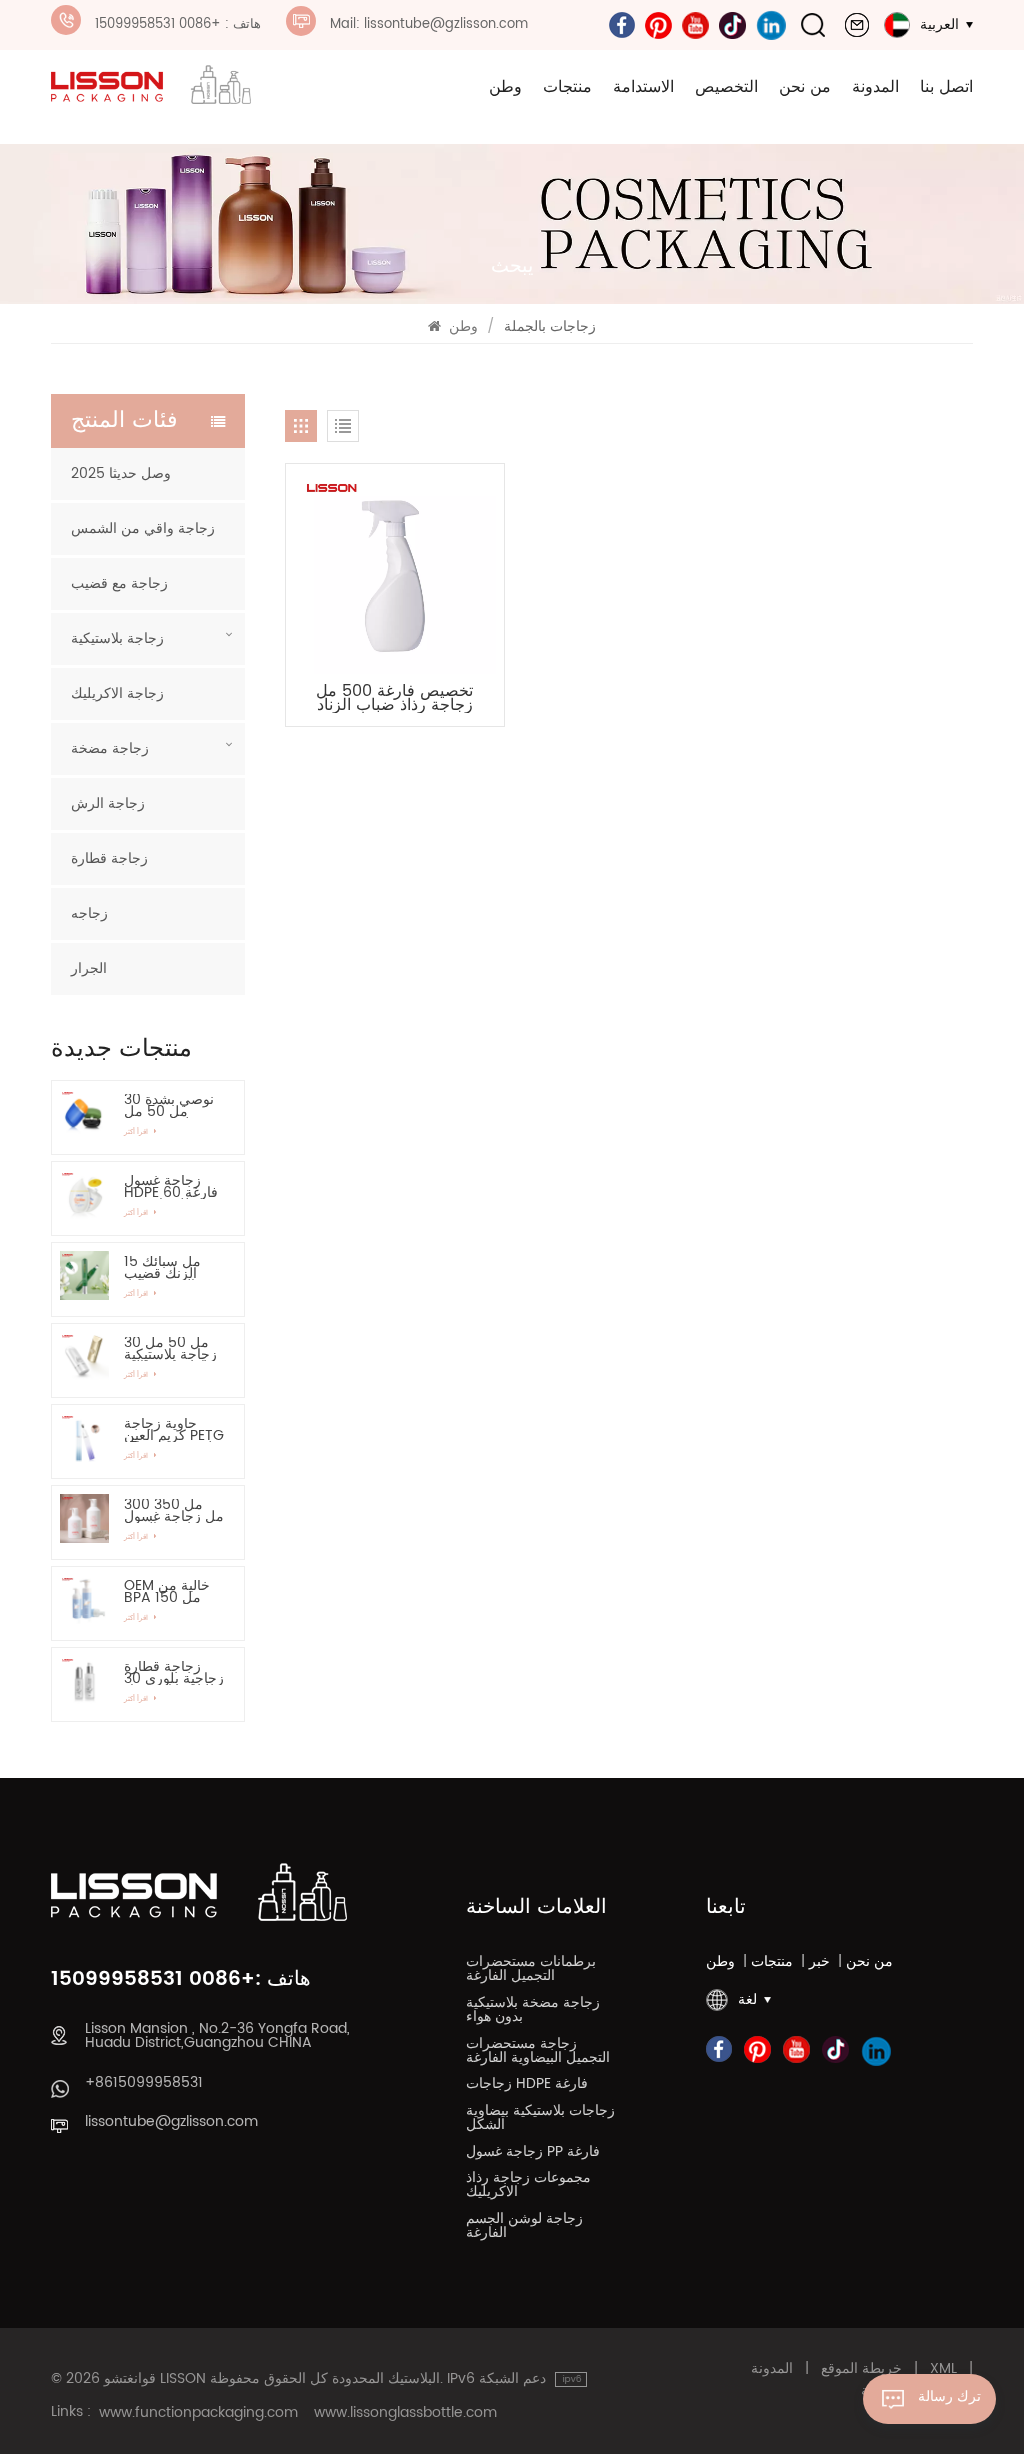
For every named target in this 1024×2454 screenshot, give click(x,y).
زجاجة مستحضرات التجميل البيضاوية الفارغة (538, 2053)
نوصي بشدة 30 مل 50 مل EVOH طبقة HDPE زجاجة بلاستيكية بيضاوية (173, 1106)
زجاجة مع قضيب (119, 583)
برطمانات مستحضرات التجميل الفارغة (531, 1971)
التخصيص (726, 87)
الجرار (89, 968)
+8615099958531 (144, 2083)
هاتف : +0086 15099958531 (178, 24)
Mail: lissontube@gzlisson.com (429, 24)
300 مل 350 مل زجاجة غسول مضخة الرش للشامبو (174, 1511)
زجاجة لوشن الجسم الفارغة (524, 2228)
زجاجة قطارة (109, 858)
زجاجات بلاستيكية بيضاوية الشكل (540, 2120)
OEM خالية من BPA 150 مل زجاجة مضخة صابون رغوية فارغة (167, 1592)
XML (943, 2369)
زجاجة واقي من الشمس (143, 528)
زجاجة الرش (108, 803)
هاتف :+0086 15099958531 (181, 1980)
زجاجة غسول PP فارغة (533, 2154)
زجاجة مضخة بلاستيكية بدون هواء (533, 2012)
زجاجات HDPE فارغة (527, 2086)
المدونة (875, 87)
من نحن (805, 87)
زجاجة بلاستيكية (117, 638)
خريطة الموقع (861, 2369)
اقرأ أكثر (137, 1132)
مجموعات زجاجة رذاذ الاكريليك (528, 2187)
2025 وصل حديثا (121, 473)
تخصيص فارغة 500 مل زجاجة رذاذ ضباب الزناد (394, 698)
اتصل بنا (946, 87)
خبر (819, 1962)
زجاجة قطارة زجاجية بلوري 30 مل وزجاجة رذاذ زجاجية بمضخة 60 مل (174, 1673)
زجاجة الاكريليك (117, 693)
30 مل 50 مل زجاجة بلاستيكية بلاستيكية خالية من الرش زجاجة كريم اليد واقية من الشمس (172, 1349)
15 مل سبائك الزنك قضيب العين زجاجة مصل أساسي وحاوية (163, 1268)
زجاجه (89, 913)
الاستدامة (643, 87)
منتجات (567, 87)
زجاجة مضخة (110, 748)
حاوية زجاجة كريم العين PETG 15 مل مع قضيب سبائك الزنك (174, 1430)
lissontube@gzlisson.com (171, 2122)
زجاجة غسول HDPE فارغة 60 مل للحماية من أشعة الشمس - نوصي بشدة (171, 1187)
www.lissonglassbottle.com (405, 2413)
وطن (505, 87)
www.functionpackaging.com (198, 2413)
